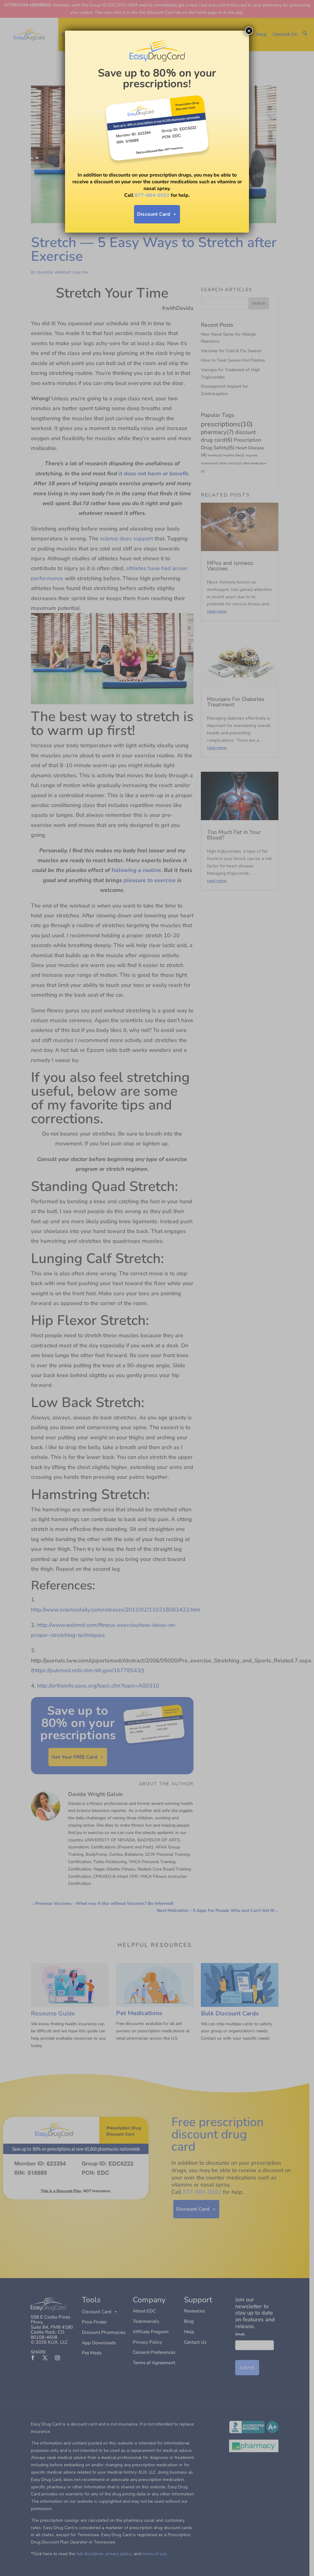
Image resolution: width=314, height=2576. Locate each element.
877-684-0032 (152, 195)
